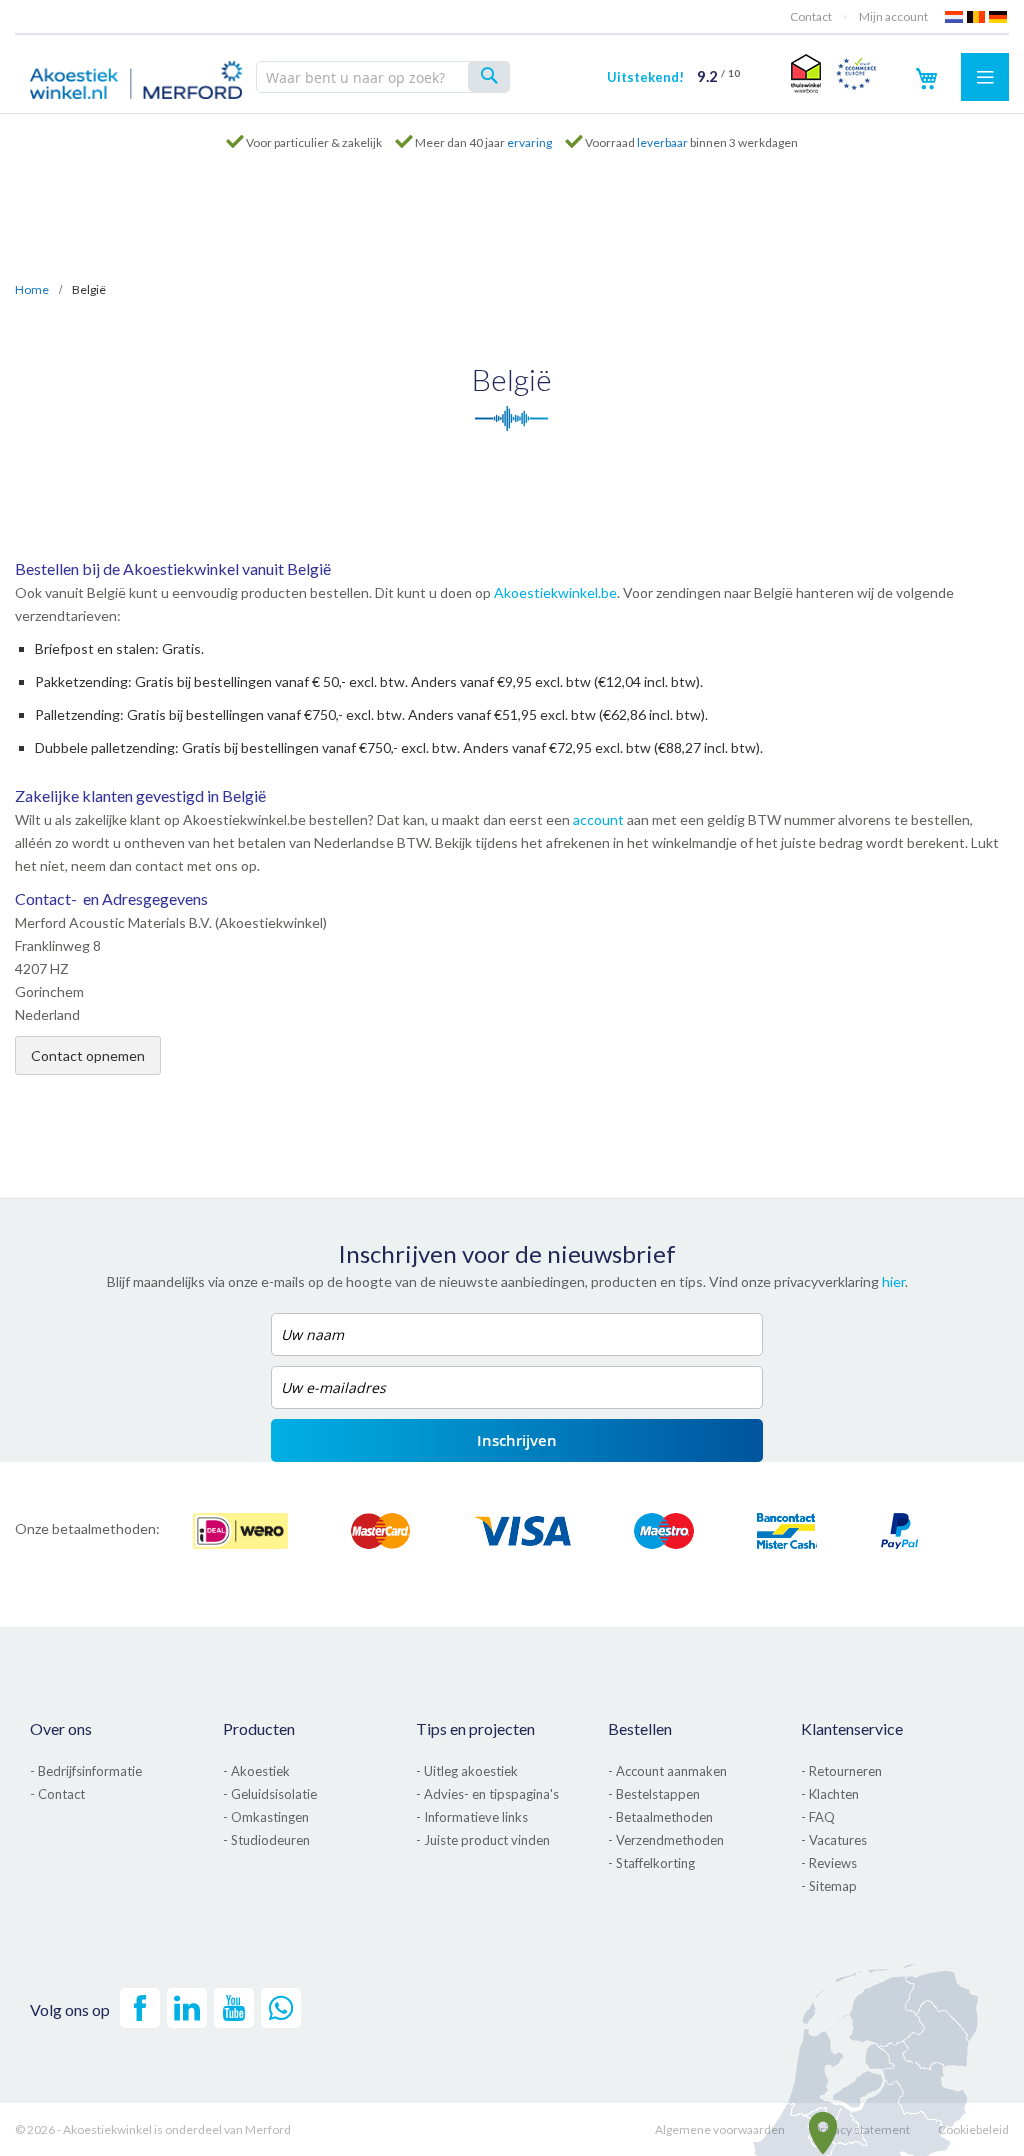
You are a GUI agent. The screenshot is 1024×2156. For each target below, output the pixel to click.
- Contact (57, 1794)
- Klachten (830, 1794)
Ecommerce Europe (856, 73)
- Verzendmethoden (666, 1840)
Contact (811, 16)
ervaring (529, 142)
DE (999, 17)
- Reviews (829, 1863)
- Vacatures (834, 1840)
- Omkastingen (266, 1817)
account (598, 819)
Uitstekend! (673, 77)
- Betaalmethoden (660, 1817)
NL (955, 17)
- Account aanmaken (667, 1771)
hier (893, 1281)
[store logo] (136, 77)
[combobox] (383, 77)
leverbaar (662, 142)
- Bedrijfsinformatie (86, 1771)
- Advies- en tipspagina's (487, 1794)
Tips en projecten (475, 1728)
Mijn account (893, 16)
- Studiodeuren (266, 1840)
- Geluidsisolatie (270, 1794)
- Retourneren (841, 1771)
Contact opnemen (88, 1055)
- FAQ (818, 1817)
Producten (259, 1728)
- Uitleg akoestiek (467, 1771)
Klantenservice (852, 1728)
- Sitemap (829, 1886)
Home (32, 289)
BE (977, 17)
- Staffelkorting (651, 1863)
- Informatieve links (472, 1817)
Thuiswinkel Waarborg (803, 73)
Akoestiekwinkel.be (555, 592)
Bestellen (640, 1728)
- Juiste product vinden (483, 1840)
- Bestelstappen (654, 1794)
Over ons (61, 1728)
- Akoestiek (256, 1771)
